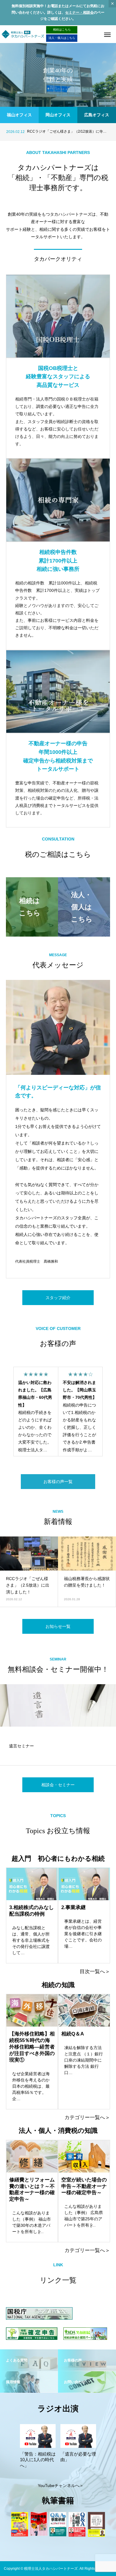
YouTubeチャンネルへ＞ (61, 2486)
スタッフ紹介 (58, 1298)
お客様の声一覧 (58, 1482)
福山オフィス (19, 115)
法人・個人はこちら (62, 38)
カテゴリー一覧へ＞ (87, 2118)
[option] (58, 75)
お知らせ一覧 (58, 1626)
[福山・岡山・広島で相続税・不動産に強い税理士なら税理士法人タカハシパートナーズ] (23, 34)
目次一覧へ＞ (95, 1972)
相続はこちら (62, 30)
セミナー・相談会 (79, 12)
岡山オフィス (58, 115)
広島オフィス (97, 115)
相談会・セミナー (58, 1785)
